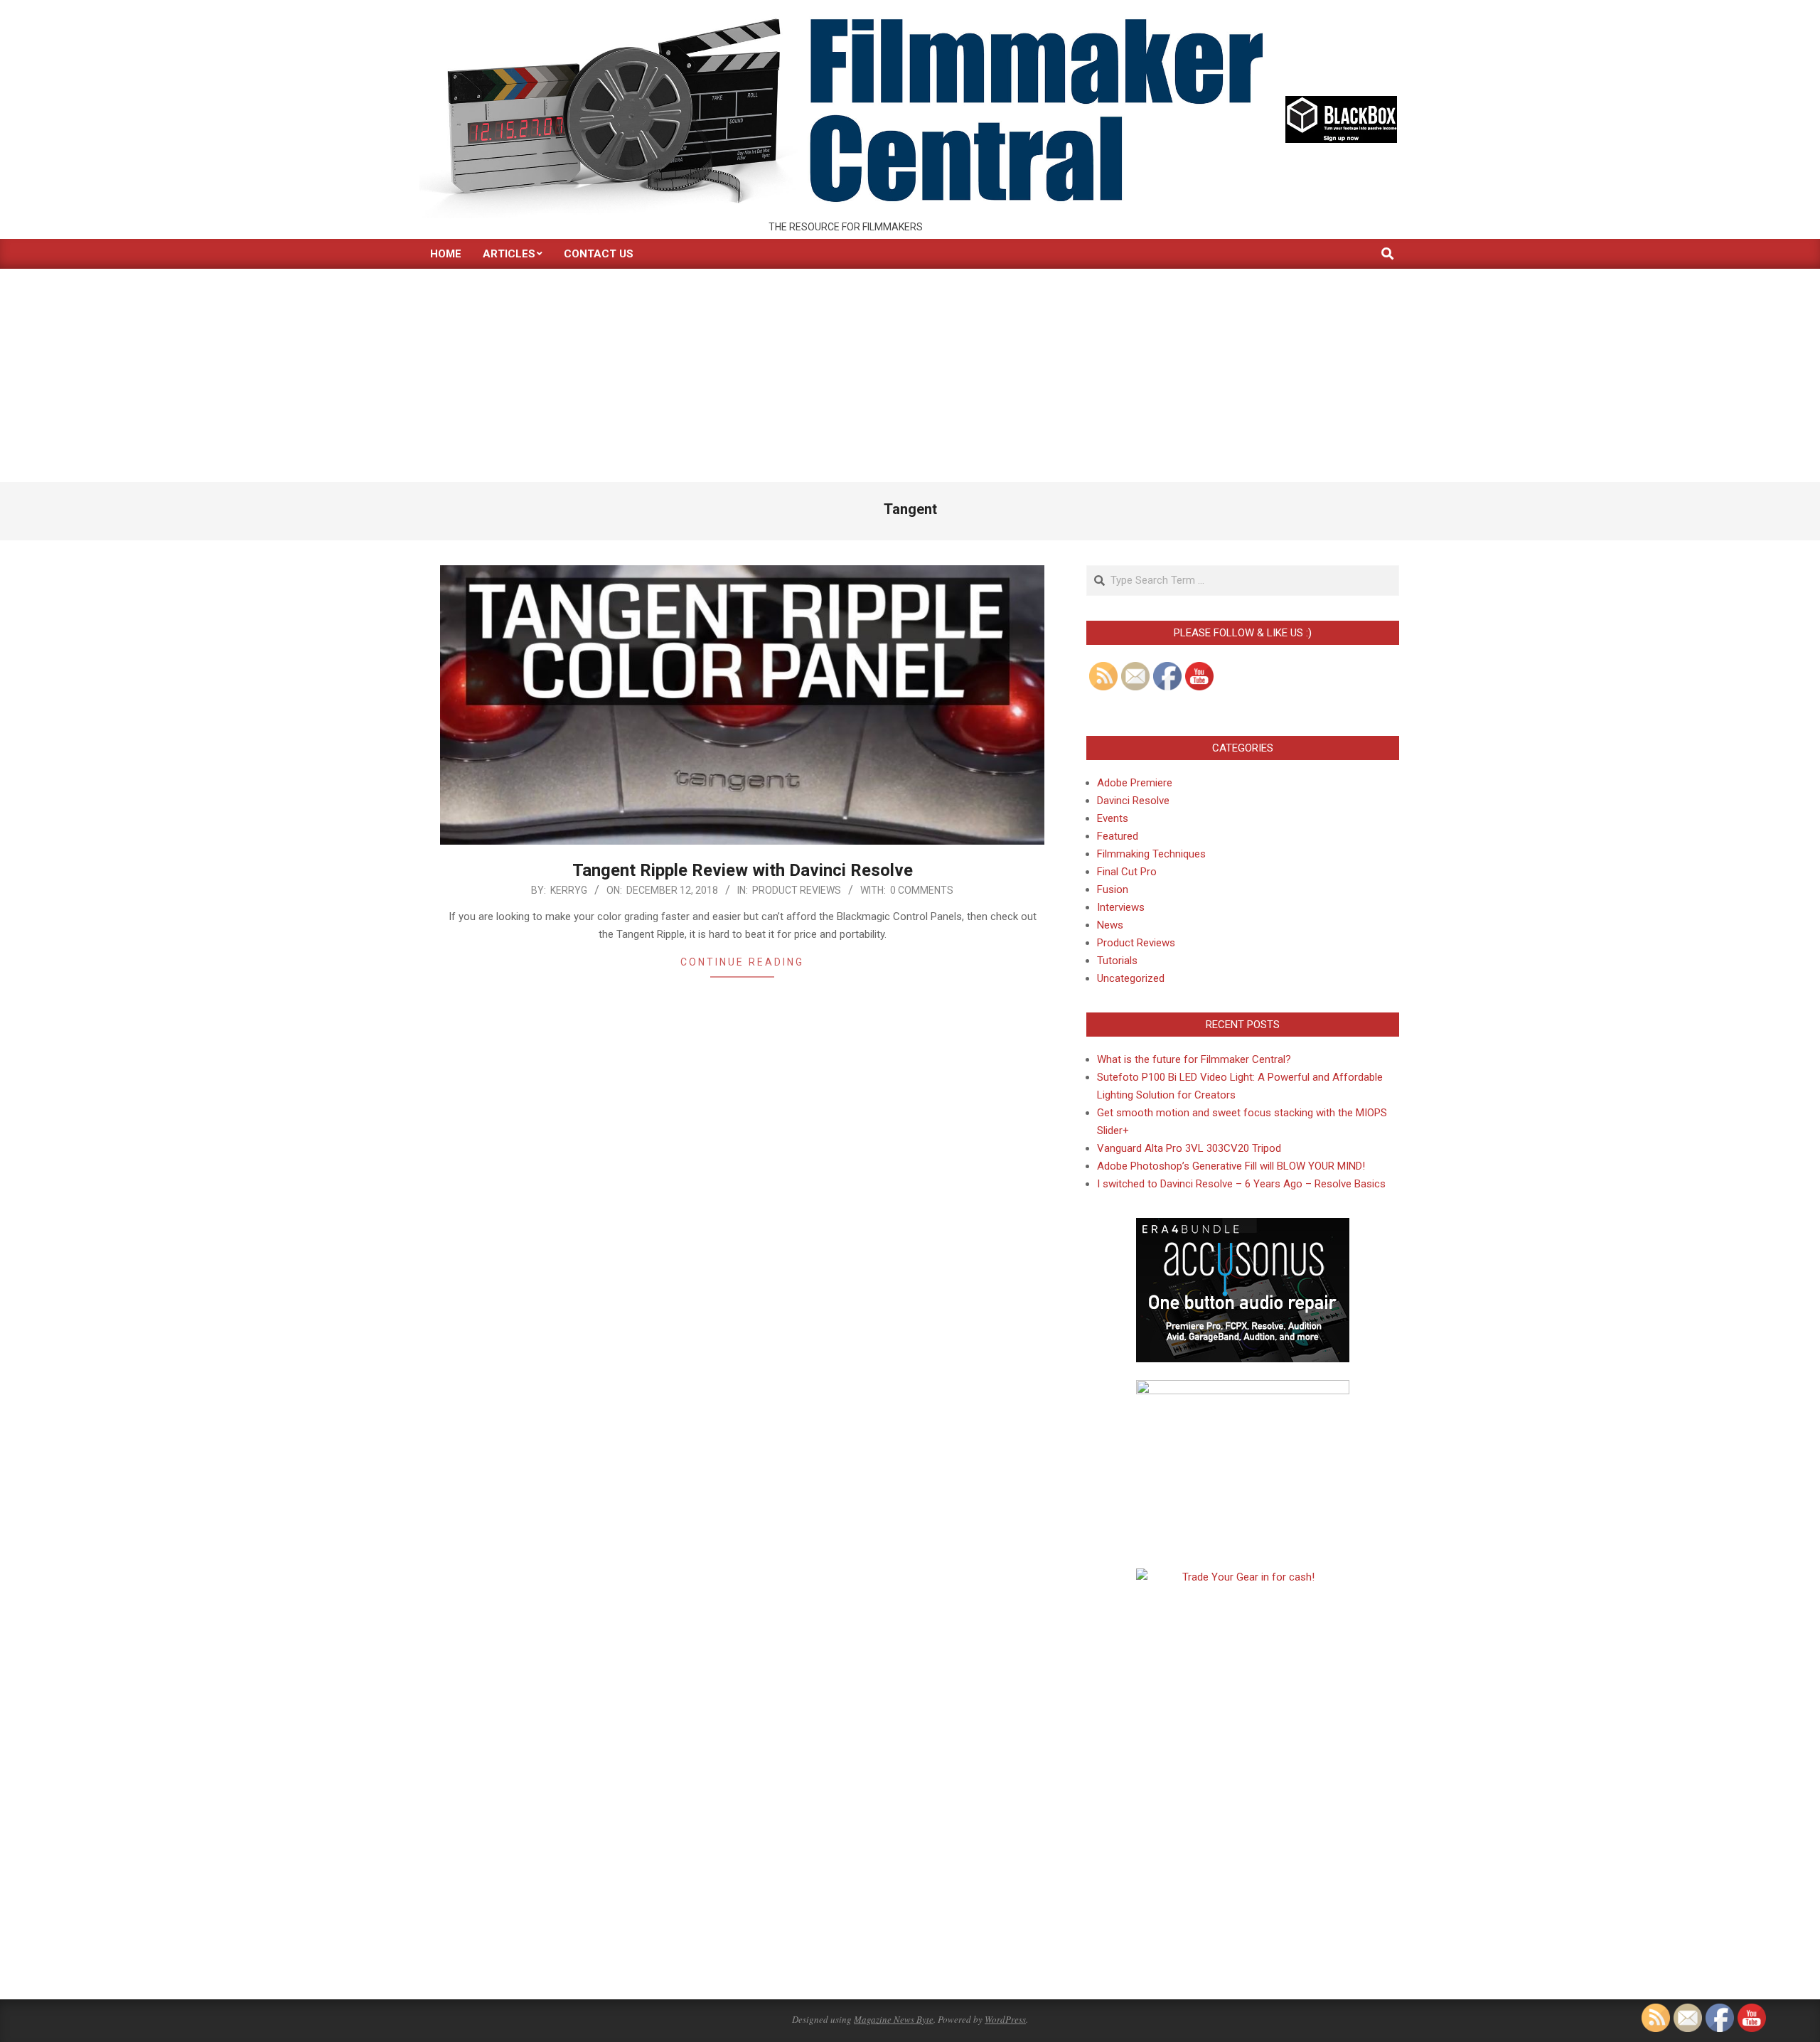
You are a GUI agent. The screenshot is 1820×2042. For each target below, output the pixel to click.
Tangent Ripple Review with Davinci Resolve (743, 870)
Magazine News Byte (894, 2019)
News (1110, 925)
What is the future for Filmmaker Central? (1194, 1059)
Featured (1118, 836)
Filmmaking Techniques (1151, 854)
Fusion (1113, 889)
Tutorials (1117, 961)
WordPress (1005, 2019)
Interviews (1121, 907)
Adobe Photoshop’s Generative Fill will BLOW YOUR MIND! (1231, 1166)
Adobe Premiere (1135, 783)
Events (1113, 818)
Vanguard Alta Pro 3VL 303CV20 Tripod (1189, 1148)
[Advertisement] (910, 375)
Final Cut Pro (1127, 872)
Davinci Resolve (1133, 801)
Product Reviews (797, 890)
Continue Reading (742, 962)
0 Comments (922, 890)
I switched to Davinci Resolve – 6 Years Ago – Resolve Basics (1241, 1184)
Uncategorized (1131, 978)
